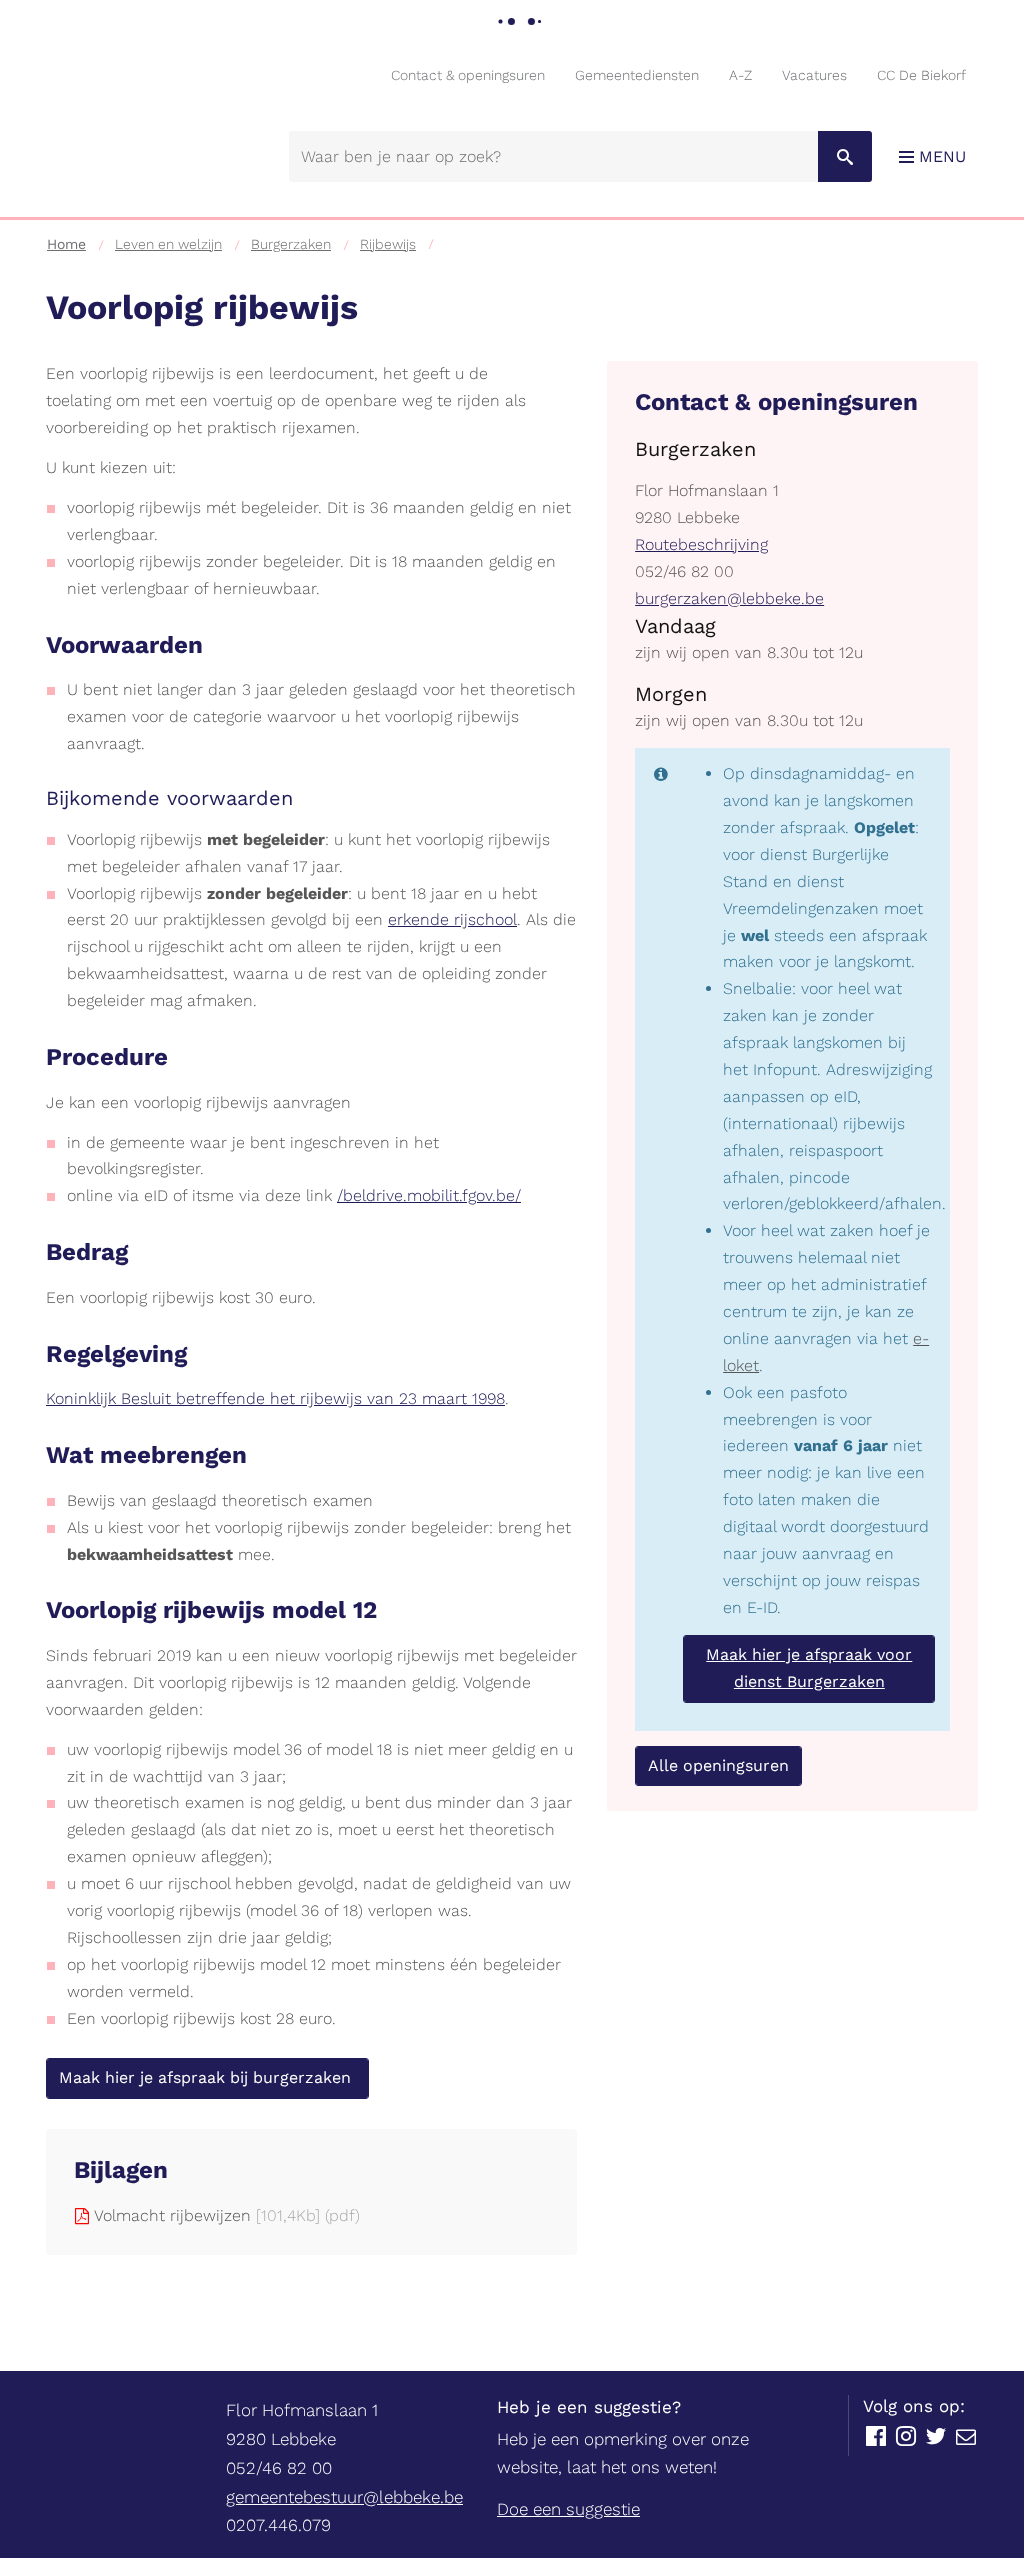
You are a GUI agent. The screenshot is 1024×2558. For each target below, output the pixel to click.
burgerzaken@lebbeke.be (729, 598)
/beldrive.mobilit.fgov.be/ (429, 1195)
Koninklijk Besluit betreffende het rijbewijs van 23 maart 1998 (275, 1398)
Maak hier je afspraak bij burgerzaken (207, 2077)
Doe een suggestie (568, 2509)
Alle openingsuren (718, 1765)
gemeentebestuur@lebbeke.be (344, 2497)
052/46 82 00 (684, 571)
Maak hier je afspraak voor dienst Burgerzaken (809, 1668)
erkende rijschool (452, 919)
